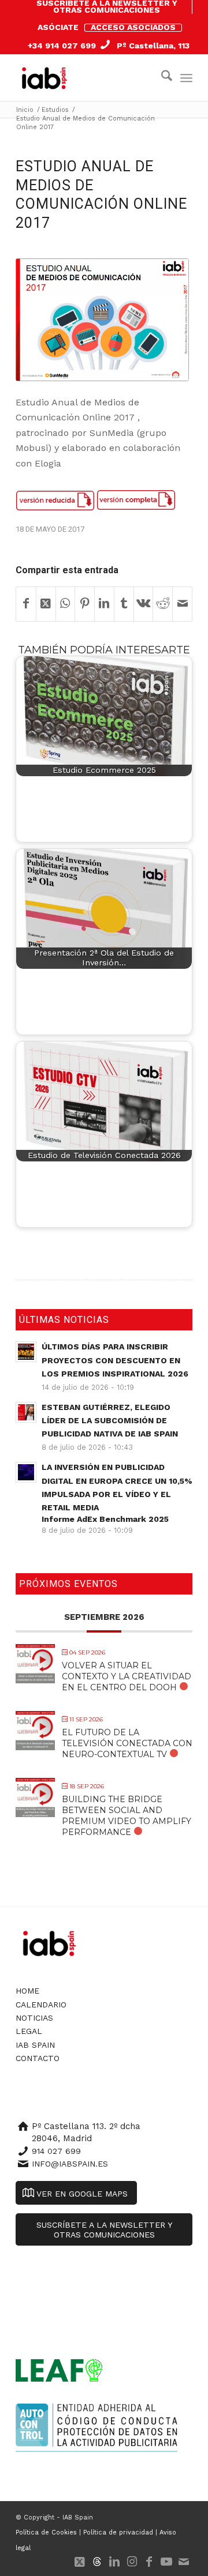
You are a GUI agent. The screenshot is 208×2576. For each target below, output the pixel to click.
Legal (29, 2031)
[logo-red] (47, 78)
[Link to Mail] (184, 2562)
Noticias (34, 2018)
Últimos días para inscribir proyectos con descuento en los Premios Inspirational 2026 (115, 1360)
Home (27, 1991)
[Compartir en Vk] (144, 604)
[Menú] (186, 78)
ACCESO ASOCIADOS (133, 27)
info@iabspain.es (70, 2164)
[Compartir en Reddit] (163, 604)
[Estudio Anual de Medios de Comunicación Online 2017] (102, 320)
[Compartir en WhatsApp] (66, 604)
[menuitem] (107, 7)
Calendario (41, 2005)
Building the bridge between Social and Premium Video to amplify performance (127, 1816)
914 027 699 (56, 2151)
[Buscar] (161, 78)
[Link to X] (80, 2562)
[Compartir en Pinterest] (85, 604)
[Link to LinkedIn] (114, 2562)
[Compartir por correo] (182, 604)
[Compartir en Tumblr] (124, 604)
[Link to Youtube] (166, 2562)
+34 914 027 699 (62, 46)
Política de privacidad (118, 2532)
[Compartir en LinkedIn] (104, 604)
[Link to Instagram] (132, 2562)
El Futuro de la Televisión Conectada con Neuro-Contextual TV (127, 1743)
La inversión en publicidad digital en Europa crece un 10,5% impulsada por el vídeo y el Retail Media (117, 1493)
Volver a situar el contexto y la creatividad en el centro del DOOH (127, 1676)
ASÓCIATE (58, 27)
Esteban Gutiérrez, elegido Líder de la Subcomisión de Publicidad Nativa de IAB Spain (110, 1420)
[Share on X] (46, 604)
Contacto (38, 2058)
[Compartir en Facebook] (26, 604)
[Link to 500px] (97, 2562)
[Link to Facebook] (149, 2562)
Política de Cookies (46, 2532)
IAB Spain (35, 2045)
